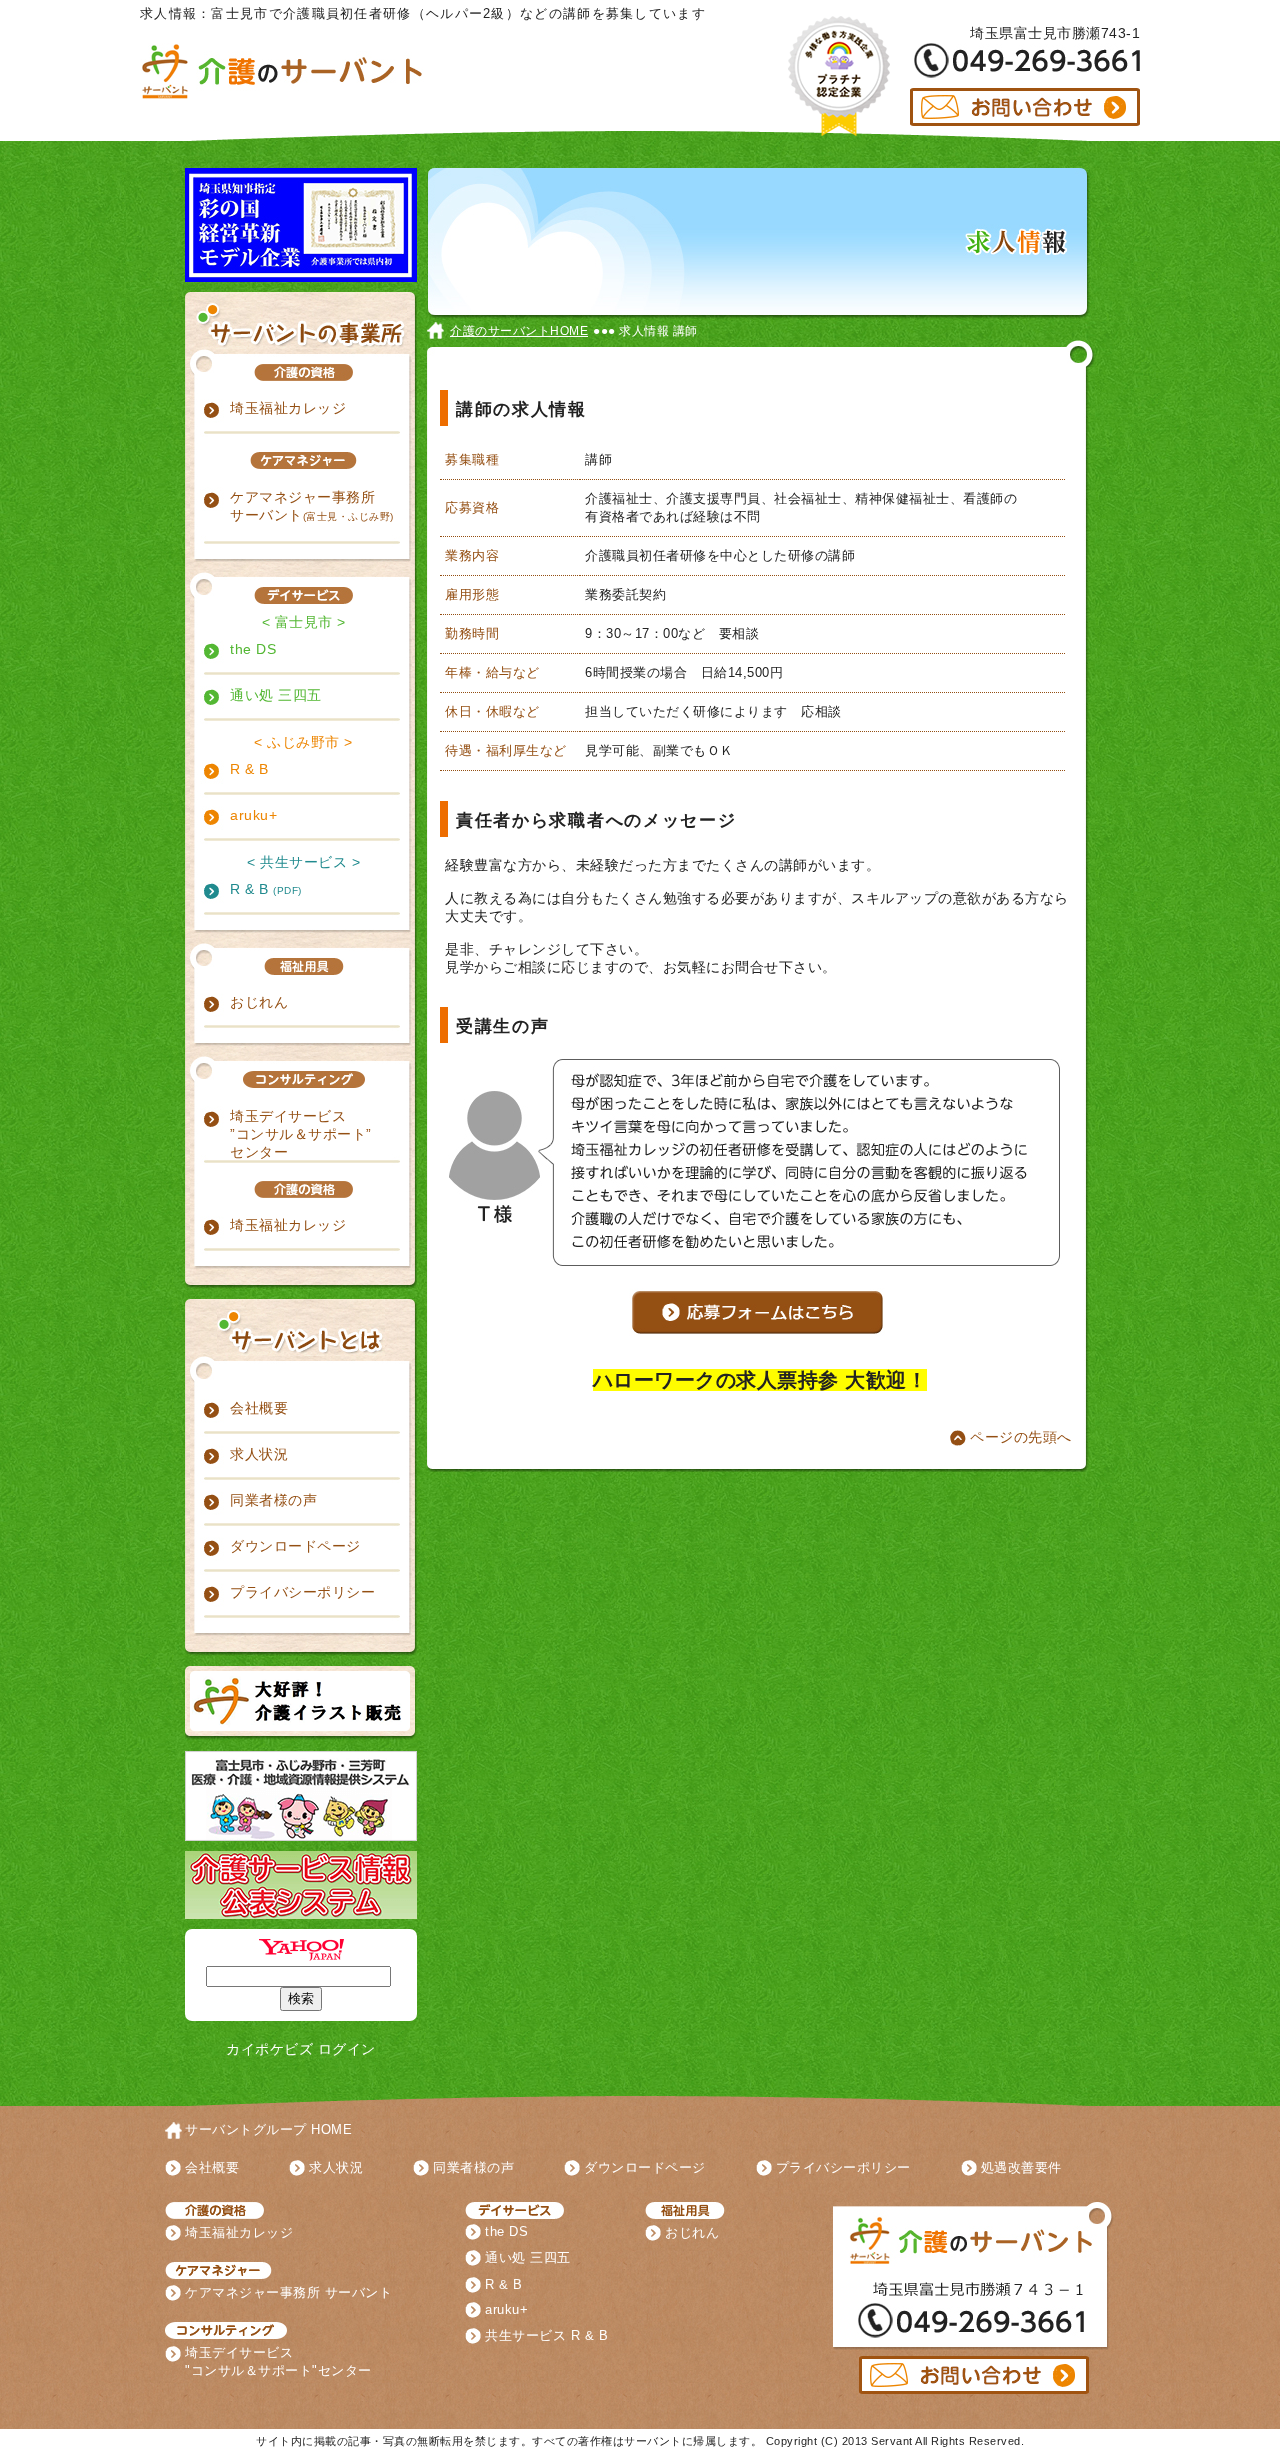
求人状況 (259, 1454)
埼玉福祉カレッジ (288, 408)
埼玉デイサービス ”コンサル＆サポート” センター (301, 1134)
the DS (253, 649)
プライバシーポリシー (302, 1592)
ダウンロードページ (295, 1546)
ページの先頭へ (1021, 1437)
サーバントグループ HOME (268, 2129)
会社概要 (259, 1408)
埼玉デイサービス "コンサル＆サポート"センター (278, 2361)
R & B (249, 769)
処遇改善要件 (1021, 2167)
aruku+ (253, 815)
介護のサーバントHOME (519, 331)
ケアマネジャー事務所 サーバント (312, 506)
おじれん (259, 1002)
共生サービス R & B (546, 2335)
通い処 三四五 (276, 695)
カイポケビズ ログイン (301, 2049)
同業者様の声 (273, 1500)
